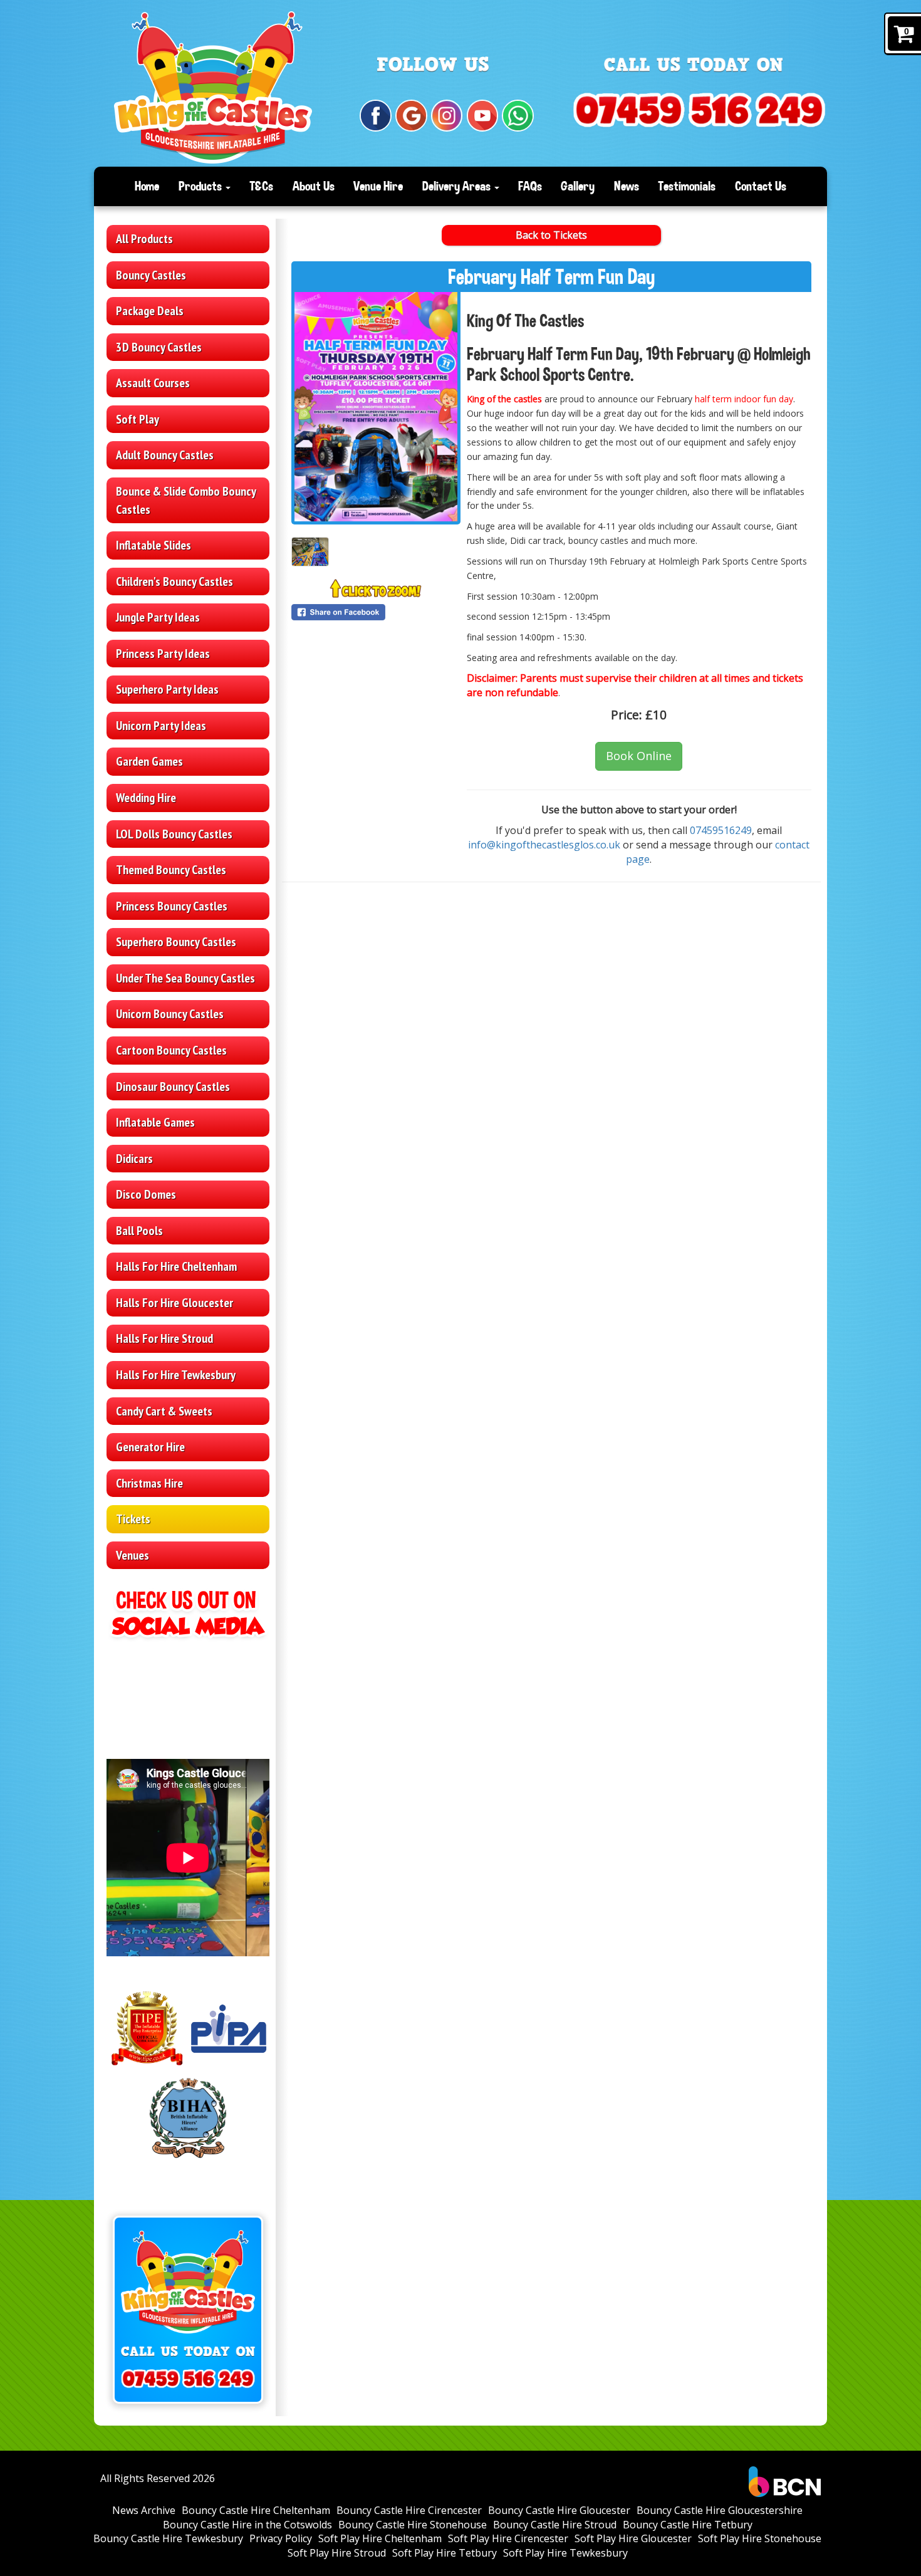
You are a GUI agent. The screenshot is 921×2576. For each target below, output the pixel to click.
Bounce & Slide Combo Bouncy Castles (186, 500)
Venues (133, 1555)
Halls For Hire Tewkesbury (176, 1375)
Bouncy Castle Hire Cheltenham (256, 2510)
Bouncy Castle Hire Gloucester (559, 2510)
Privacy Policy (281, 2538)
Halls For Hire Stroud (164, 1338)
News (627, 186)
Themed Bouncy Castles (171, 870)
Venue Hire (378, 186)
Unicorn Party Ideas (161, 726)
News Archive (144, 2510)
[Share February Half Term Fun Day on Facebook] (376, 612)
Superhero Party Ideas (167, 689)
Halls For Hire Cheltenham (176, 1266)
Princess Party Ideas (163, 654)
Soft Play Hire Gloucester (633, 2538)
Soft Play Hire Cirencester (508, 2538)
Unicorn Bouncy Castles (170, 1014)
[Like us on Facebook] (376, 116)
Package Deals (150, 311)
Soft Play (138, 419)
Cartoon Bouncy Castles (171, 1050)
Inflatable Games (155, 1122)
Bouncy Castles (151, 275)
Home (147, 186)
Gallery (578, 186)
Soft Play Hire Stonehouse (760, 2538)
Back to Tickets (551, 235)
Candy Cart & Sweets (164, 1411)
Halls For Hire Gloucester (174, 1303)
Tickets (133, 1519)
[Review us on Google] (411, 116)
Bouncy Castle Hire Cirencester (409, 2510)
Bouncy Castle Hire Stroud (555, 2525)
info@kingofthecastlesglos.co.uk (544, 845)
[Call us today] (699, 111)
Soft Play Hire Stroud (337, 2553)
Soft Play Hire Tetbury (445, 2553)
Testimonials (687, 186)
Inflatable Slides (153, 545)
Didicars (134, 1159)
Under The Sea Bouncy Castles (185, 978)
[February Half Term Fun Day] (376, 407)
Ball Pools (139, 1231)
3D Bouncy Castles (159, 347)
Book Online (639, 756)
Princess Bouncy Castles (172, 906)
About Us (314, 186)
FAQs (530, 186)
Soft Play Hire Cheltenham (380, 2538)
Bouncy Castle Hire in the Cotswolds (247, 2525)
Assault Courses (153, 383)
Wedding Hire (146, 798)
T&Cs (261, 186)
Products (201, 186)
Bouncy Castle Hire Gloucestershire (720, 2510)
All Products (144, 239)
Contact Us (761, 186)
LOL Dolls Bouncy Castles (174, 834)
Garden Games (149, 761)
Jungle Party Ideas (158, 617)
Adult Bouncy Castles (165, 455)
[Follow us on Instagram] (447, 116)
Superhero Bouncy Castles (176, 942)
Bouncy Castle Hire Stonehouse (413, 2525)
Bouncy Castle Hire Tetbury (688, 2525)
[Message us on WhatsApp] (518, 116)
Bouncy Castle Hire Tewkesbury (168, 2538)
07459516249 (721, 830)
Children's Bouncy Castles (174, 581)
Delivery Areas (458, 186)
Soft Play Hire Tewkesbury (565, 2553)
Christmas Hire (149, 1483)
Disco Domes (146, 1194)
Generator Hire (150, 1447)
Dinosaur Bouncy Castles (173, 1087)
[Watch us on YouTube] (483, 116)
